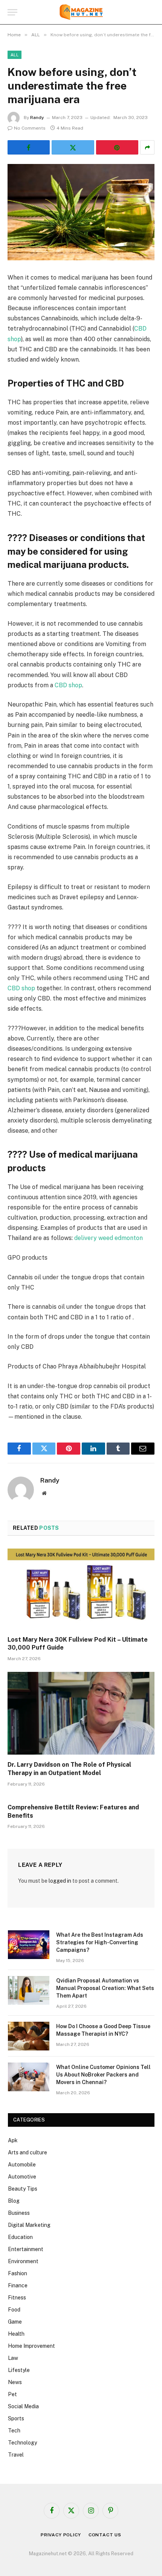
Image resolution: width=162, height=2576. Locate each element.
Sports (16, 2418)
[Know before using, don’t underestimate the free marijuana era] (81, 212)
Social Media (23, 2406)
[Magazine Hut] (81, 12)
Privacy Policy (61, 2535)
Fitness (17, 2298)
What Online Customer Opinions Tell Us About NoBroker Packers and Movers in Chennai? (103, 2075)
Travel (16, 2455)
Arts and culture (28, 2152)
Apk (13, 2140)
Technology (22, 2443)
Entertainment (26, 2249)
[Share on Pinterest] (117, 147)
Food (14, 2310)
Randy (37, 118)
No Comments (30, 128)
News (15, 2382)
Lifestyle (19, 2370)
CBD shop (68, 685)
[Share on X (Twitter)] (73, 147)
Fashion (18, 2273)
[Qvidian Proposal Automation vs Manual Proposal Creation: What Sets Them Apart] (29, 1990)
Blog (14, 2201)
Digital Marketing (29, 2225)
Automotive (22, 2177)
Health (16, 2334)
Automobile (22, 2165)
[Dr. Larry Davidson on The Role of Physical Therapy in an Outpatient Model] (81, 1713)
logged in (60, 1881)
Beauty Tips (23, 2189)
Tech (14, 2431)
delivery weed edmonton (109, 1238)
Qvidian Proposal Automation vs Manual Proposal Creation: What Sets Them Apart (105, 1988)
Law (13, 2358)
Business (19, 2213)
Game (15, 2322)
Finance (18, 2285)
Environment (23, 2261)
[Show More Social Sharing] (147, 147)
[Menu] (12, 12)
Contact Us (105, 2535)
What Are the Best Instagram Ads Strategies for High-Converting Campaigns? (100, 1942)
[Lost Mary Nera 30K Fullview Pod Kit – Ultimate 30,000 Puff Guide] (81, 1588)
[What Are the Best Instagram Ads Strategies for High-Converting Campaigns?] (29, 1945)
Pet (12, 2394)
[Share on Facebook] (29, 147)
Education (20, 2237)
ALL (15, 55)
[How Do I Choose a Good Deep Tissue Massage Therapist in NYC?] (29, 2036)
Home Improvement (31, 2346)
